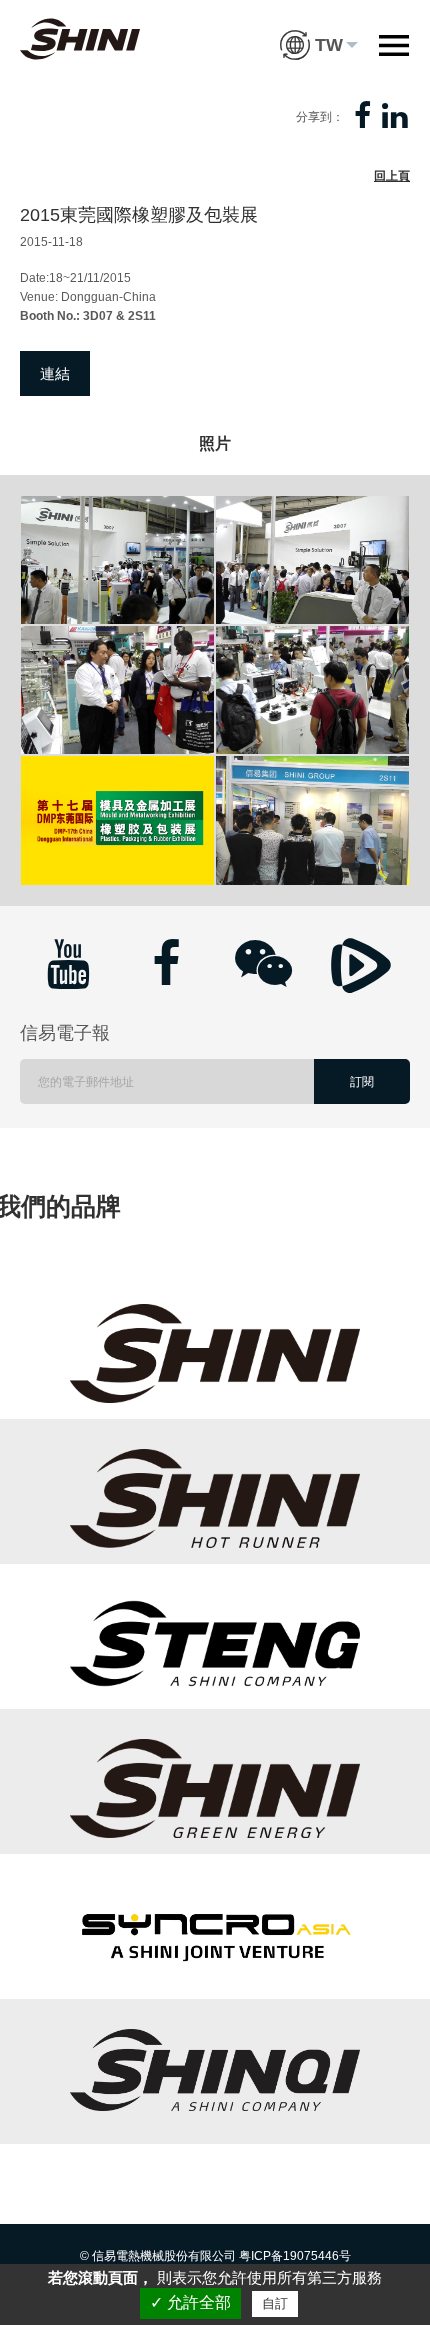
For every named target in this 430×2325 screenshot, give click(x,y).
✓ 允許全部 (190, 2302)
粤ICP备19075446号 (295, 2256)
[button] (319, 30)
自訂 (275, 2303)
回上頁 (392, 176)
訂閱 (362, 1082)
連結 (55, 373)
